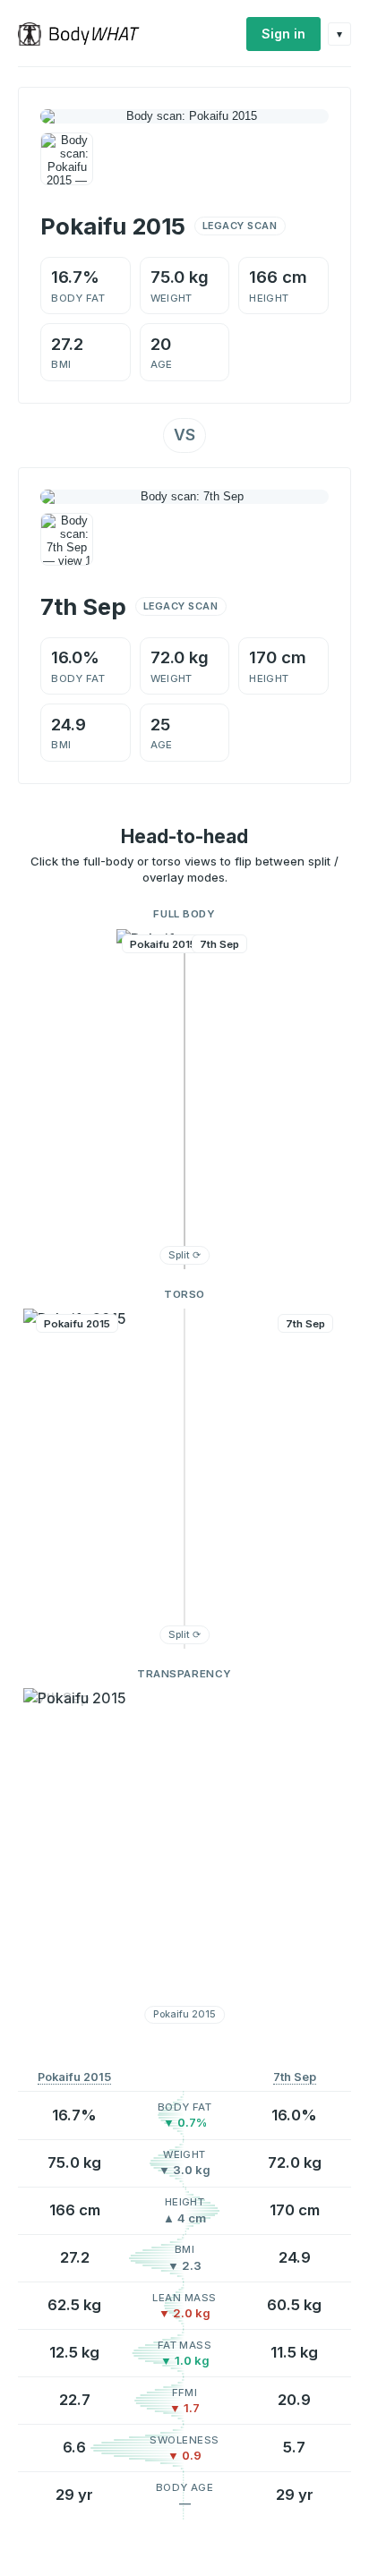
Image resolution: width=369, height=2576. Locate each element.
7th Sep (295, 2077)
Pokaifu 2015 (74, 2077)
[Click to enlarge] (67, 159)
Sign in (283, 34)
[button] (184, 1099)
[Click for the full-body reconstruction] (184, 116)
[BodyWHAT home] (86, 34)
